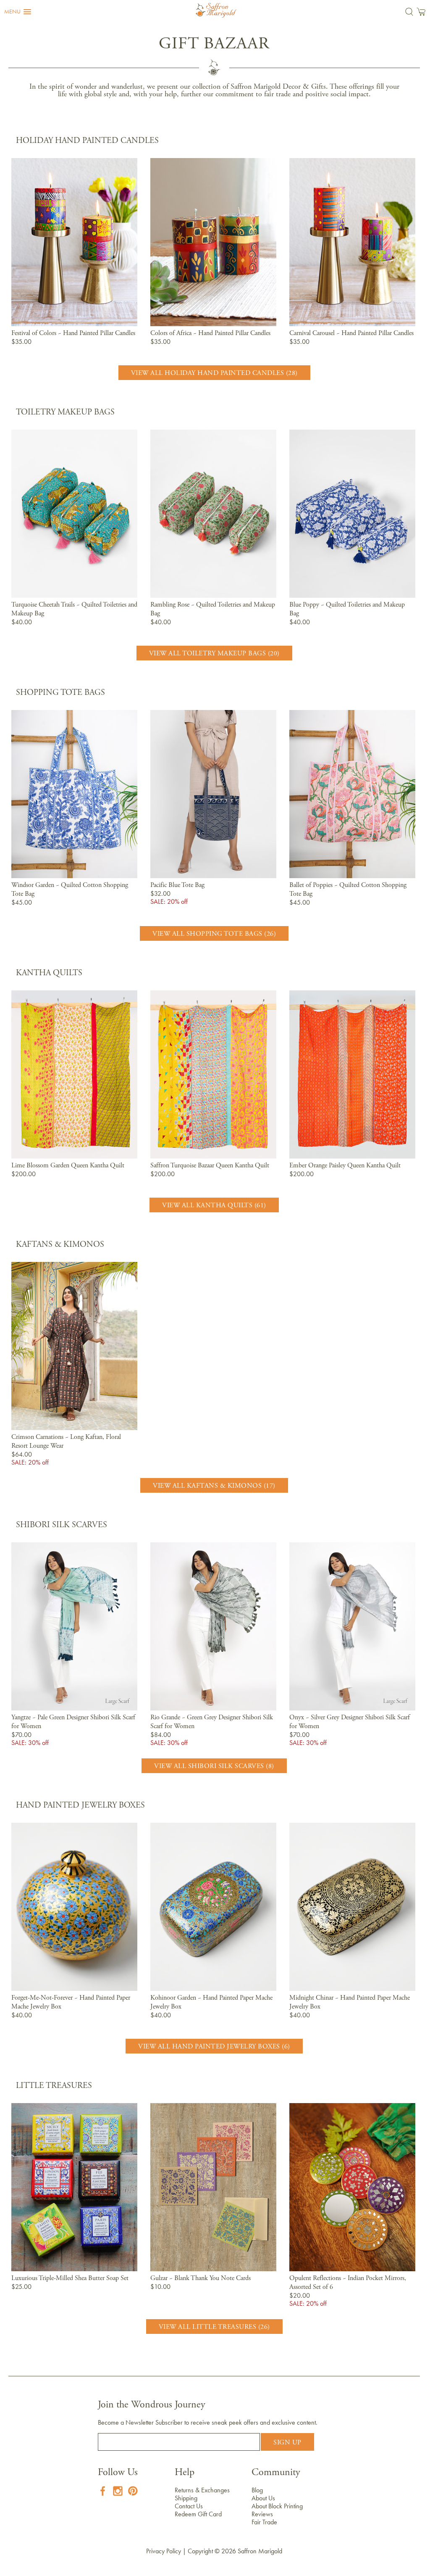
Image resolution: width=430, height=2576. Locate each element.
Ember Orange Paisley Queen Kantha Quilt (345, 1166)
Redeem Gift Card (198, 2514)
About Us (263, 2498)
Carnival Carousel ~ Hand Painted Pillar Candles (351, 333)
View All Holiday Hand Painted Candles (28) (214, 373)
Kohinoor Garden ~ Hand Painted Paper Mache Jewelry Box (211, 2002)
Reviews (262, 2514)
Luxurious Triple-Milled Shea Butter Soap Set (70, 2278)
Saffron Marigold (260, 2551)
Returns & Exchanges (202, 2490)
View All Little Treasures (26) (214, 2327)
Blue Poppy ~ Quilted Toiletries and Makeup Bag (347, 609)
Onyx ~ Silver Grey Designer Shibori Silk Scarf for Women (350, 1722)
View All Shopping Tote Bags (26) (214, 934)
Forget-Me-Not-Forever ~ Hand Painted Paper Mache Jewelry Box (71, 2002)
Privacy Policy (164, 2551)
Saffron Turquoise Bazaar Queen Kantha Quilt (210, 1166)
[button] (18, 12)
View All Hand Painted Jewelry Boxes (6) (214, 2047)
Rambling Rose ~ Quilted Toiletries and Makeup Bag (213, 609)
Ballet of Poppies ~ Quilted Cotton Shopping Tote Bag (348, 890)
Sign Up (287, 2443)
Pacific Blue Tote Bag (177, 885)
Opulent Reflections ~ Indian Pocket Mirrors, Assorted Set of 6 (348, 2283)
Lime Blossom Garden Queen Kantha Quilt (68, 1166)
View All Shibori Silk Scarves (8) (214, 1766)
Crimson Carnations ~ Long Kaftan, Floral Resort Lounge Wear (66, 1442)
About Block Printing (277, 2506)
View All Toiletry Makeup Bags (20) (214, 654)
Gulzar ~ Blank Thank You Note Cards (201, 2278)
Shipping (186, 2498)
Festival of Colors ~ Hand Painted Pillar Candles (73, 333)
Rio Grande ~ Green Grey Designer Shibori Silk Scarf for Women (212, 1722)
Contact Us (189, 2506)
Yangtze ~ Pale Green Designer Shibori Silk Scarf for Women (73, 1722)
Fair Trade (264, 2522)
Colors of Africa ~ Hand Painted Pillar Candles (210, 333)
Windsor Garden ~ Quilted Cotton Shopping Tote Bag (70, 890)
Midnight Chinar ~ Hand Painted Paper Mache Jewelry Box (350, 2002)
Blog (257, 2490)
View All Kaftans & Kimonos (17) (214, 1486)
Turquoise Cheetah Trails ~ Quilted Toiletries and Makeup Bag (74, 609)
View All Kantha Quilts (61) (214, 1206)
